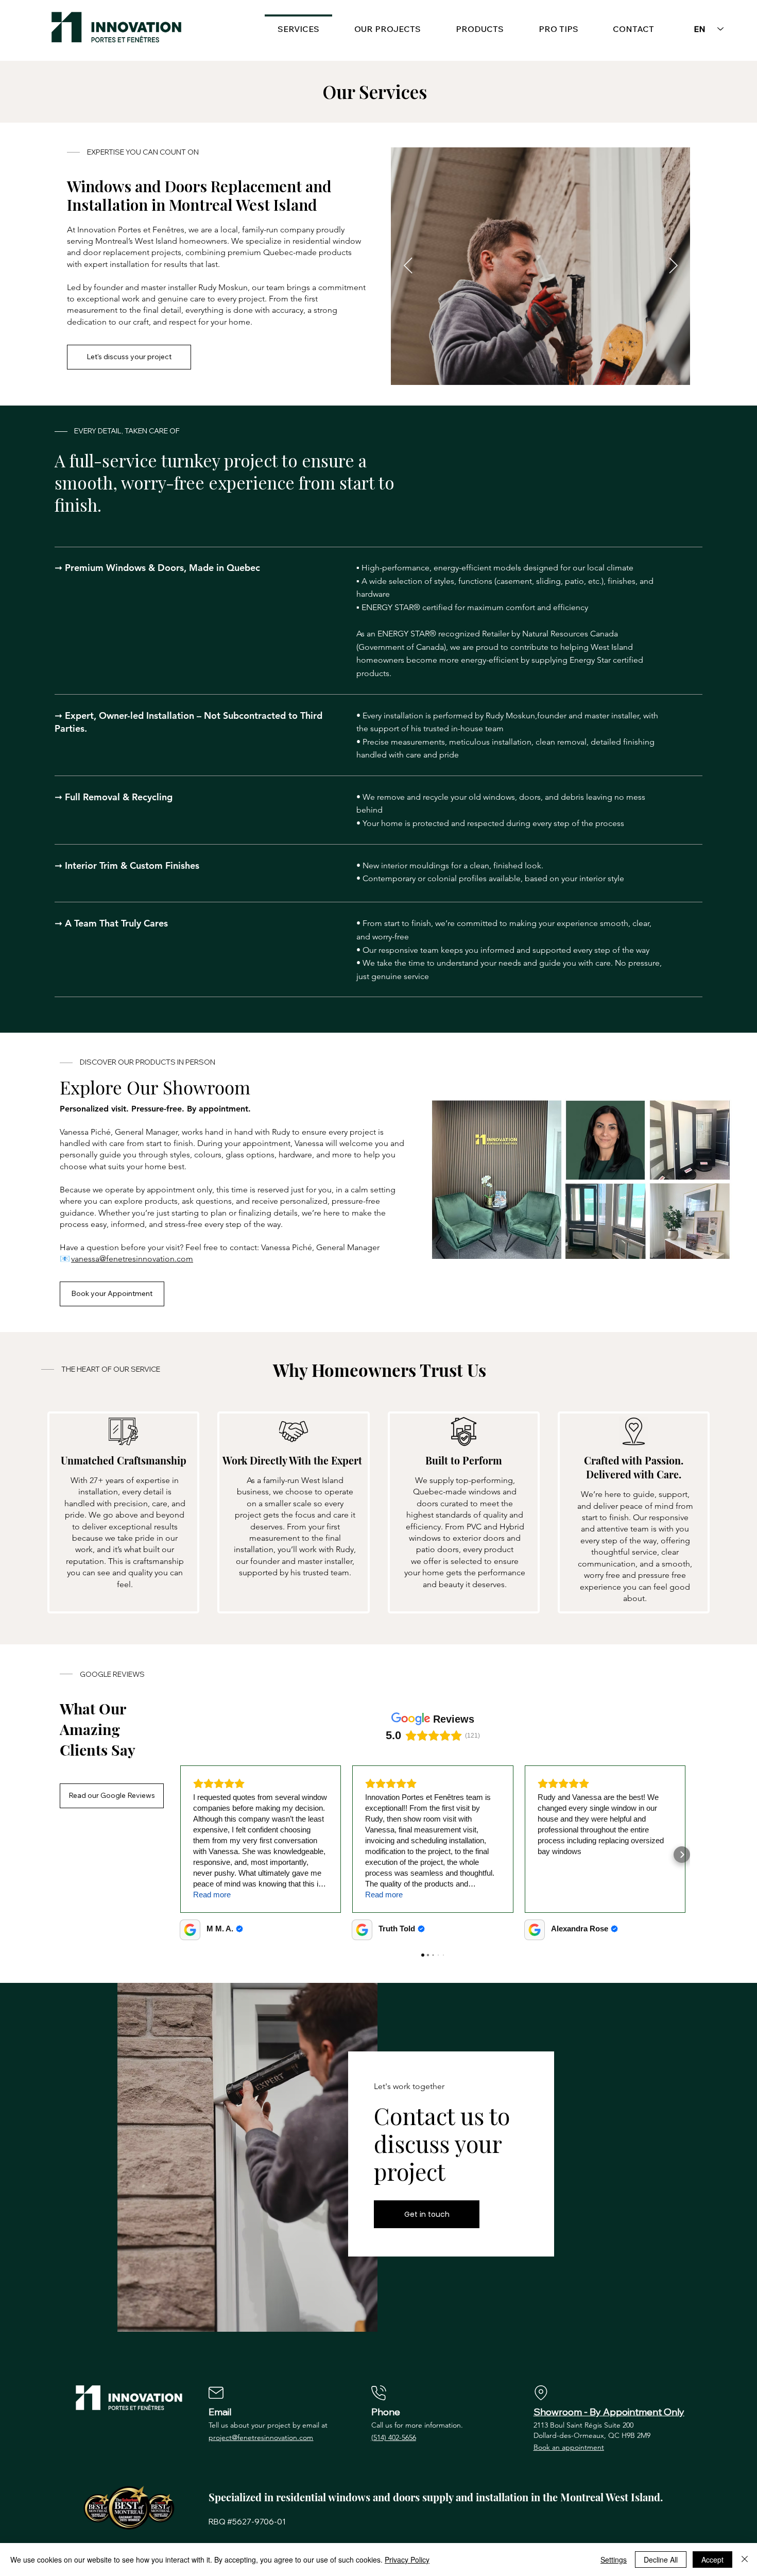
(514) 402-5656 (394, 2437)
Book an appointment (569, 2447)
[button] (480, 24)
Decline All (661, 2560)
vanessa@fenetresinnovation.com (132, 1259)
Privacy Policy (407, 2560)
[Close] (745, 2560)
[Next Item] (673, 266)
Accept (712, 2560)
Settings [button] (614, 2560)
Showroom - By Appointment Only (609, 2412)
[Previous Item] (408, 266)
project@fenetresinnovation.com (261, 2437)
